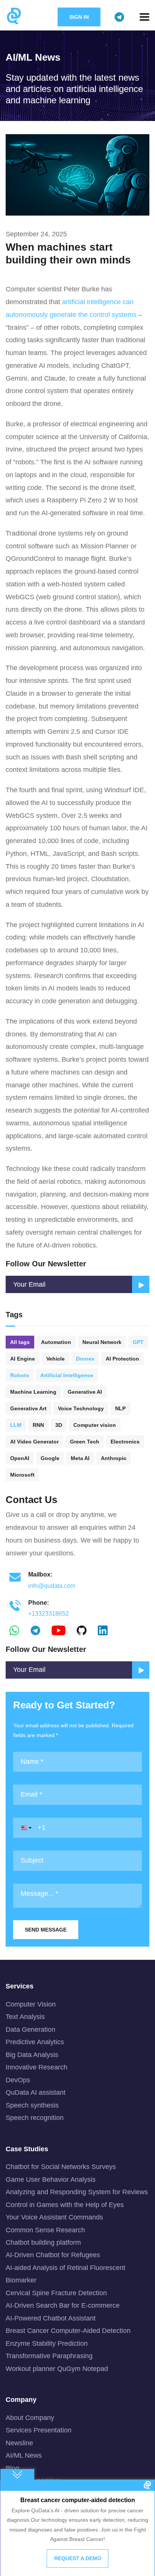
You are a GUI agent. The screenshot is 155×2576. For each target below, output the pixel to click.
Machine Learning (33, 1392)
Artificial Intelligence (67, 1375)
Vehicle (55, 1359)
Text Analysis (25, 2017)
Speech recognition (35, 2118)
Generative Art (28, 1408)
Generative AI (85, 1392)
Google (50, 1458)
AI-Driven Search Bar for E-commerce (63, 2305)
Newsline (19, 2443)
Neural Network (102, 1342)
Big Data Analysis (32, 2055)
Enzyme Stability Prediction (47, 2343)
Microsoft (22, 1475)
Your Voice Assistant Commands (54, 2217)
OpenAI (20, 1458)
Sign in (79, 17)
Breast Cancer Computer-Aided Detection (68, 2331)
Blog (12, 2468)
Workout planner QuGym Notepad (57, 2369)
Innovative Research (36, 2067)
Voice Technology (81, 1408)
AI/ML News (24, 2455)
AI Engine (23, 1359)
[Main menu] (144, 17)
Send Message (46, 1930)
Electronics (125, 1442)
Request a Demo (78, 2558)
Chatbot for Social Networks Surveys (61, 2167)
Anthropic (114, 1458)
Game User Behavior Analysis (51, 2180)
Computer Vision (31, 2004)
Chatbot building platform (43, 2242)
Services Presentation (39, 2430)
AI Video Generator (34, 1442)
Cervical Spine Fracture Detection (56, 2293)
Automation (56, 1342)
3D (59, 1425)
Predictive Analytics (35, 2042)
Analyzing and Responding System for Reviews (77, 2192)
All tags (20, 1342)
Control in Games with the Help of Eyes (65, 2205)
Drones (85, 1359)
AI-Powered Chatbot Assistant (51, 2318)
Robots (20, 1375)
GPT (138, 1342)
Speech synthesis (32, 2105)
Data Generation (30, 2030)
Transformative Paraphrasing (49, 2356)
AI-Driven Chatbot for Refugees (53, 2255)
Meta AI (80, 1458)
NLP (120, 1408)
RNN (38, 1425)
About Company (30, 2418)
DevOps (18, 2080)
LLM (16, 1425)
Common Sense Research (45, 2230)
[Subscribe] (141, 1670)
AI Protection (122, 1359)
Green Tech (85, 1442)
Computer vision (95, 1425)
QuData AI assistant (36, 2092)
